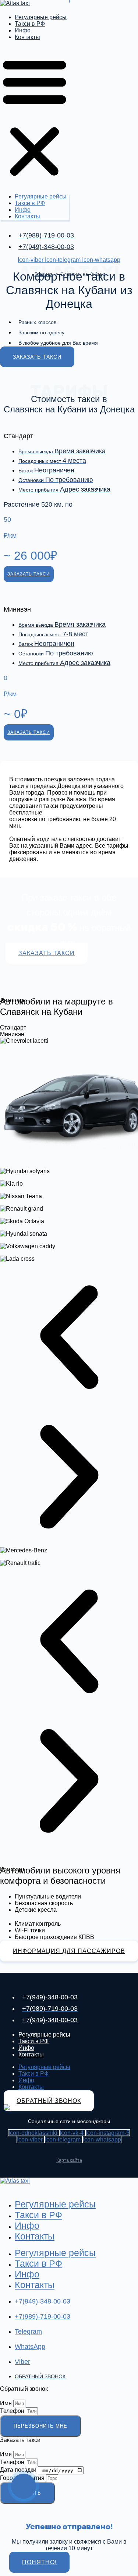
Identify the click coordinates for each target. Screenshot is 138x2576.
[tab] (69, 1028)
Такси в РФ (30, 24)
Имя (7, 2403)
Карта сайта (69, 2160)
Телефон (13, 2411)
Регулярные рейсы (41, 17)
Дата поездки (19, 2470)
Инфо (23, 30)
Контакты (27, 37)
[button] (35, 117)
